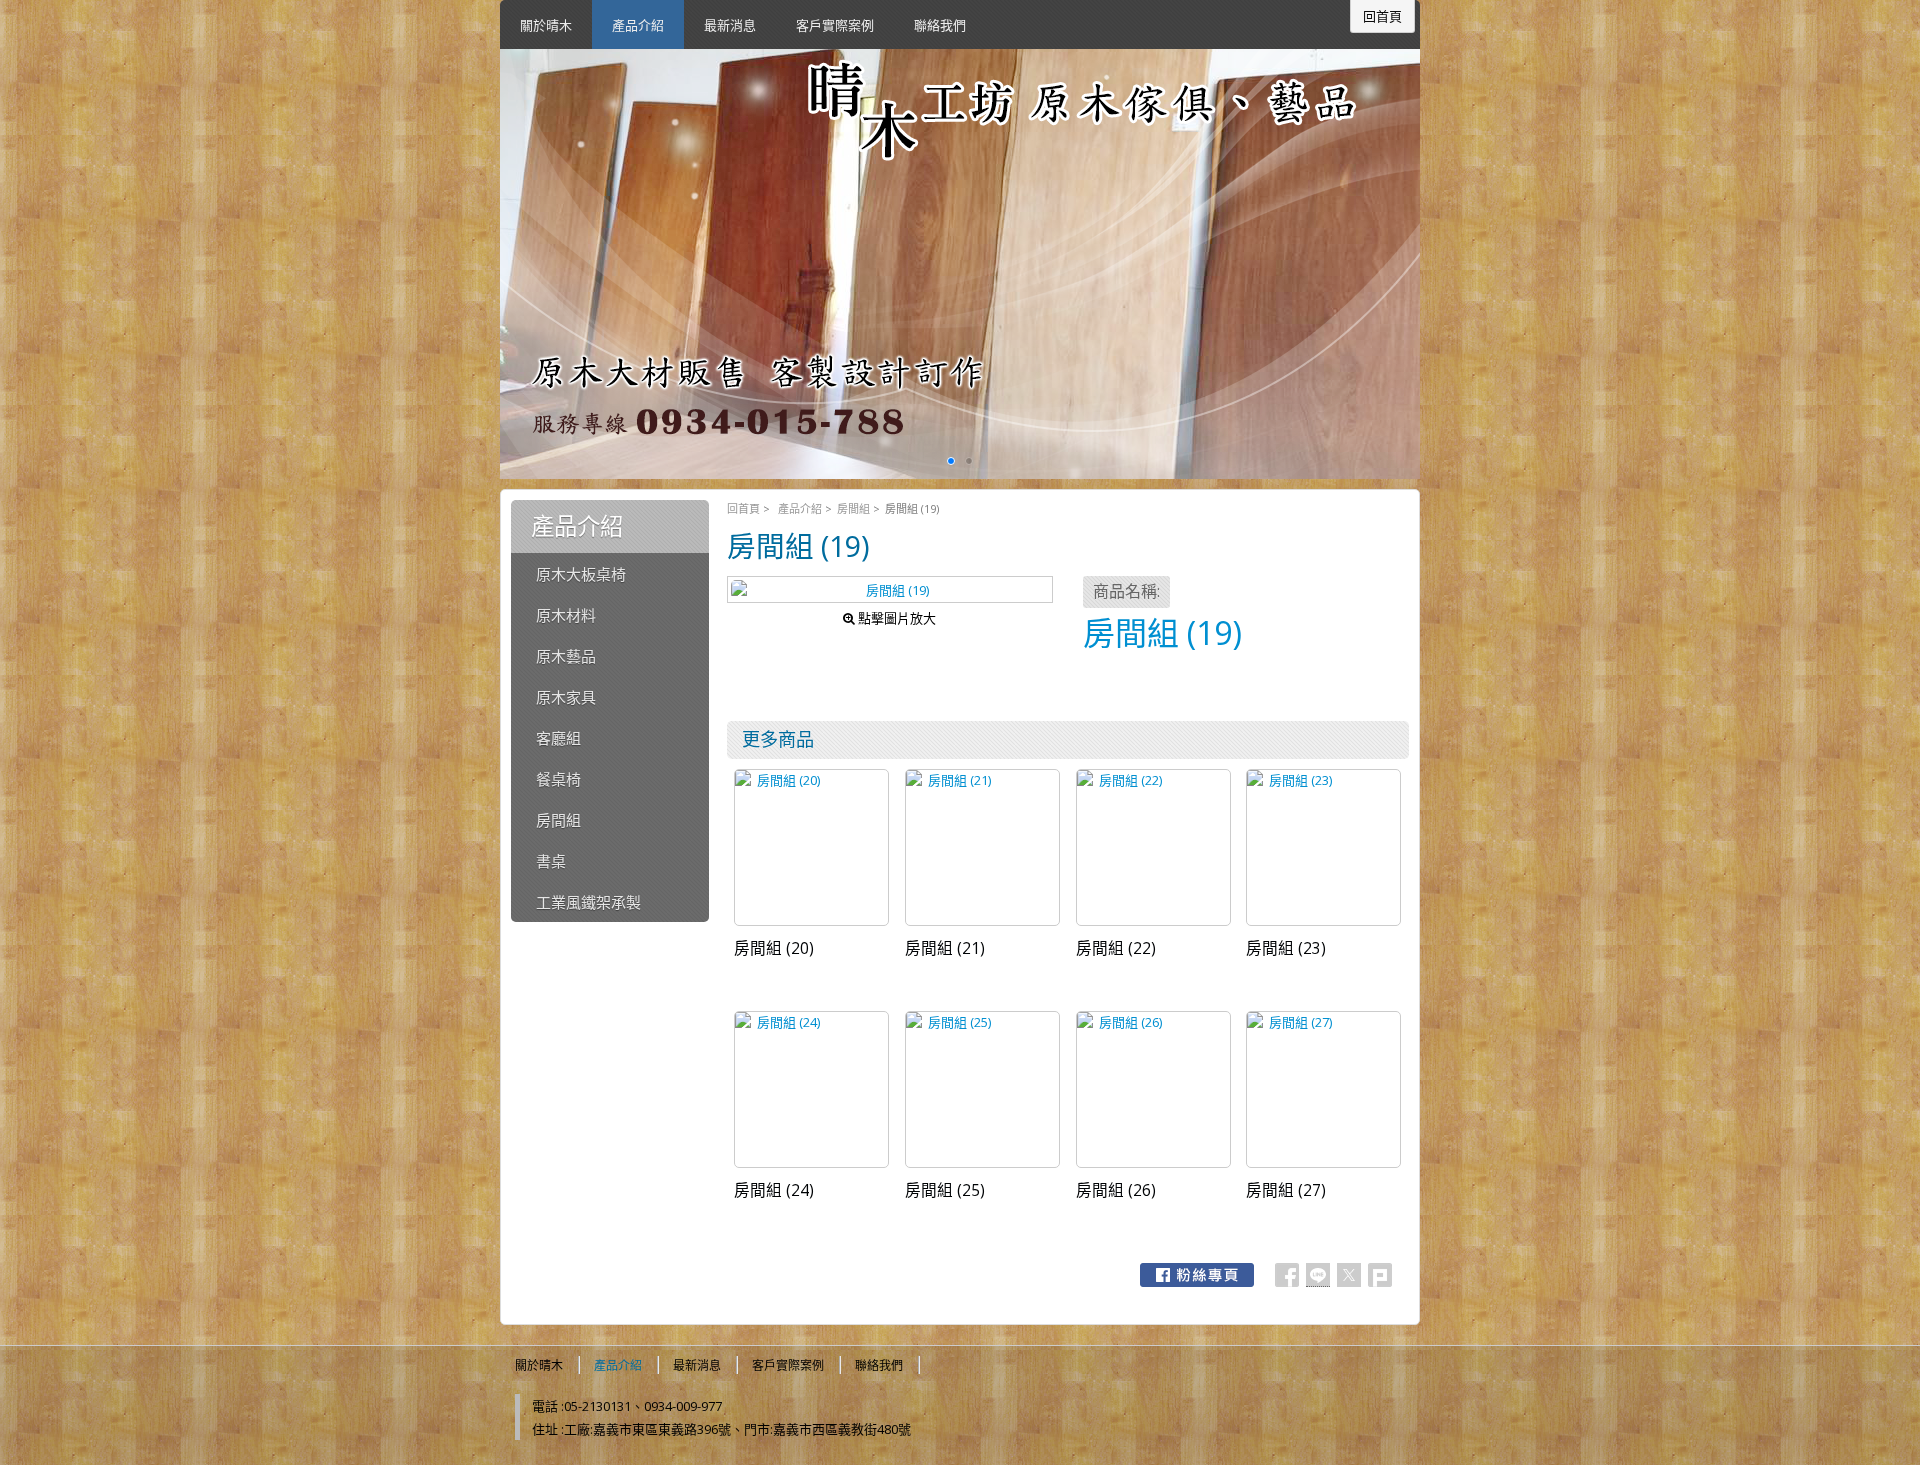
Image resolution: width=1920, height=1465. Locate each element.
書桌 (551, 861)
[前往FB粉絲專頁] (1197, 1275)
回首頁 (743, 508)
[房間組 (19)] (890, 589)
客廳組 (558, 738)
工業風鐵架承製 (588, 902)
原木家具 (566, 697)
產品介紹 (800, 508)
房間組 (853, 508)
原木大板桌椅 (581, 574)
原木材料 (566, 615)
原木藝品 (566, 656)
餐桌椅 (558, 779)
